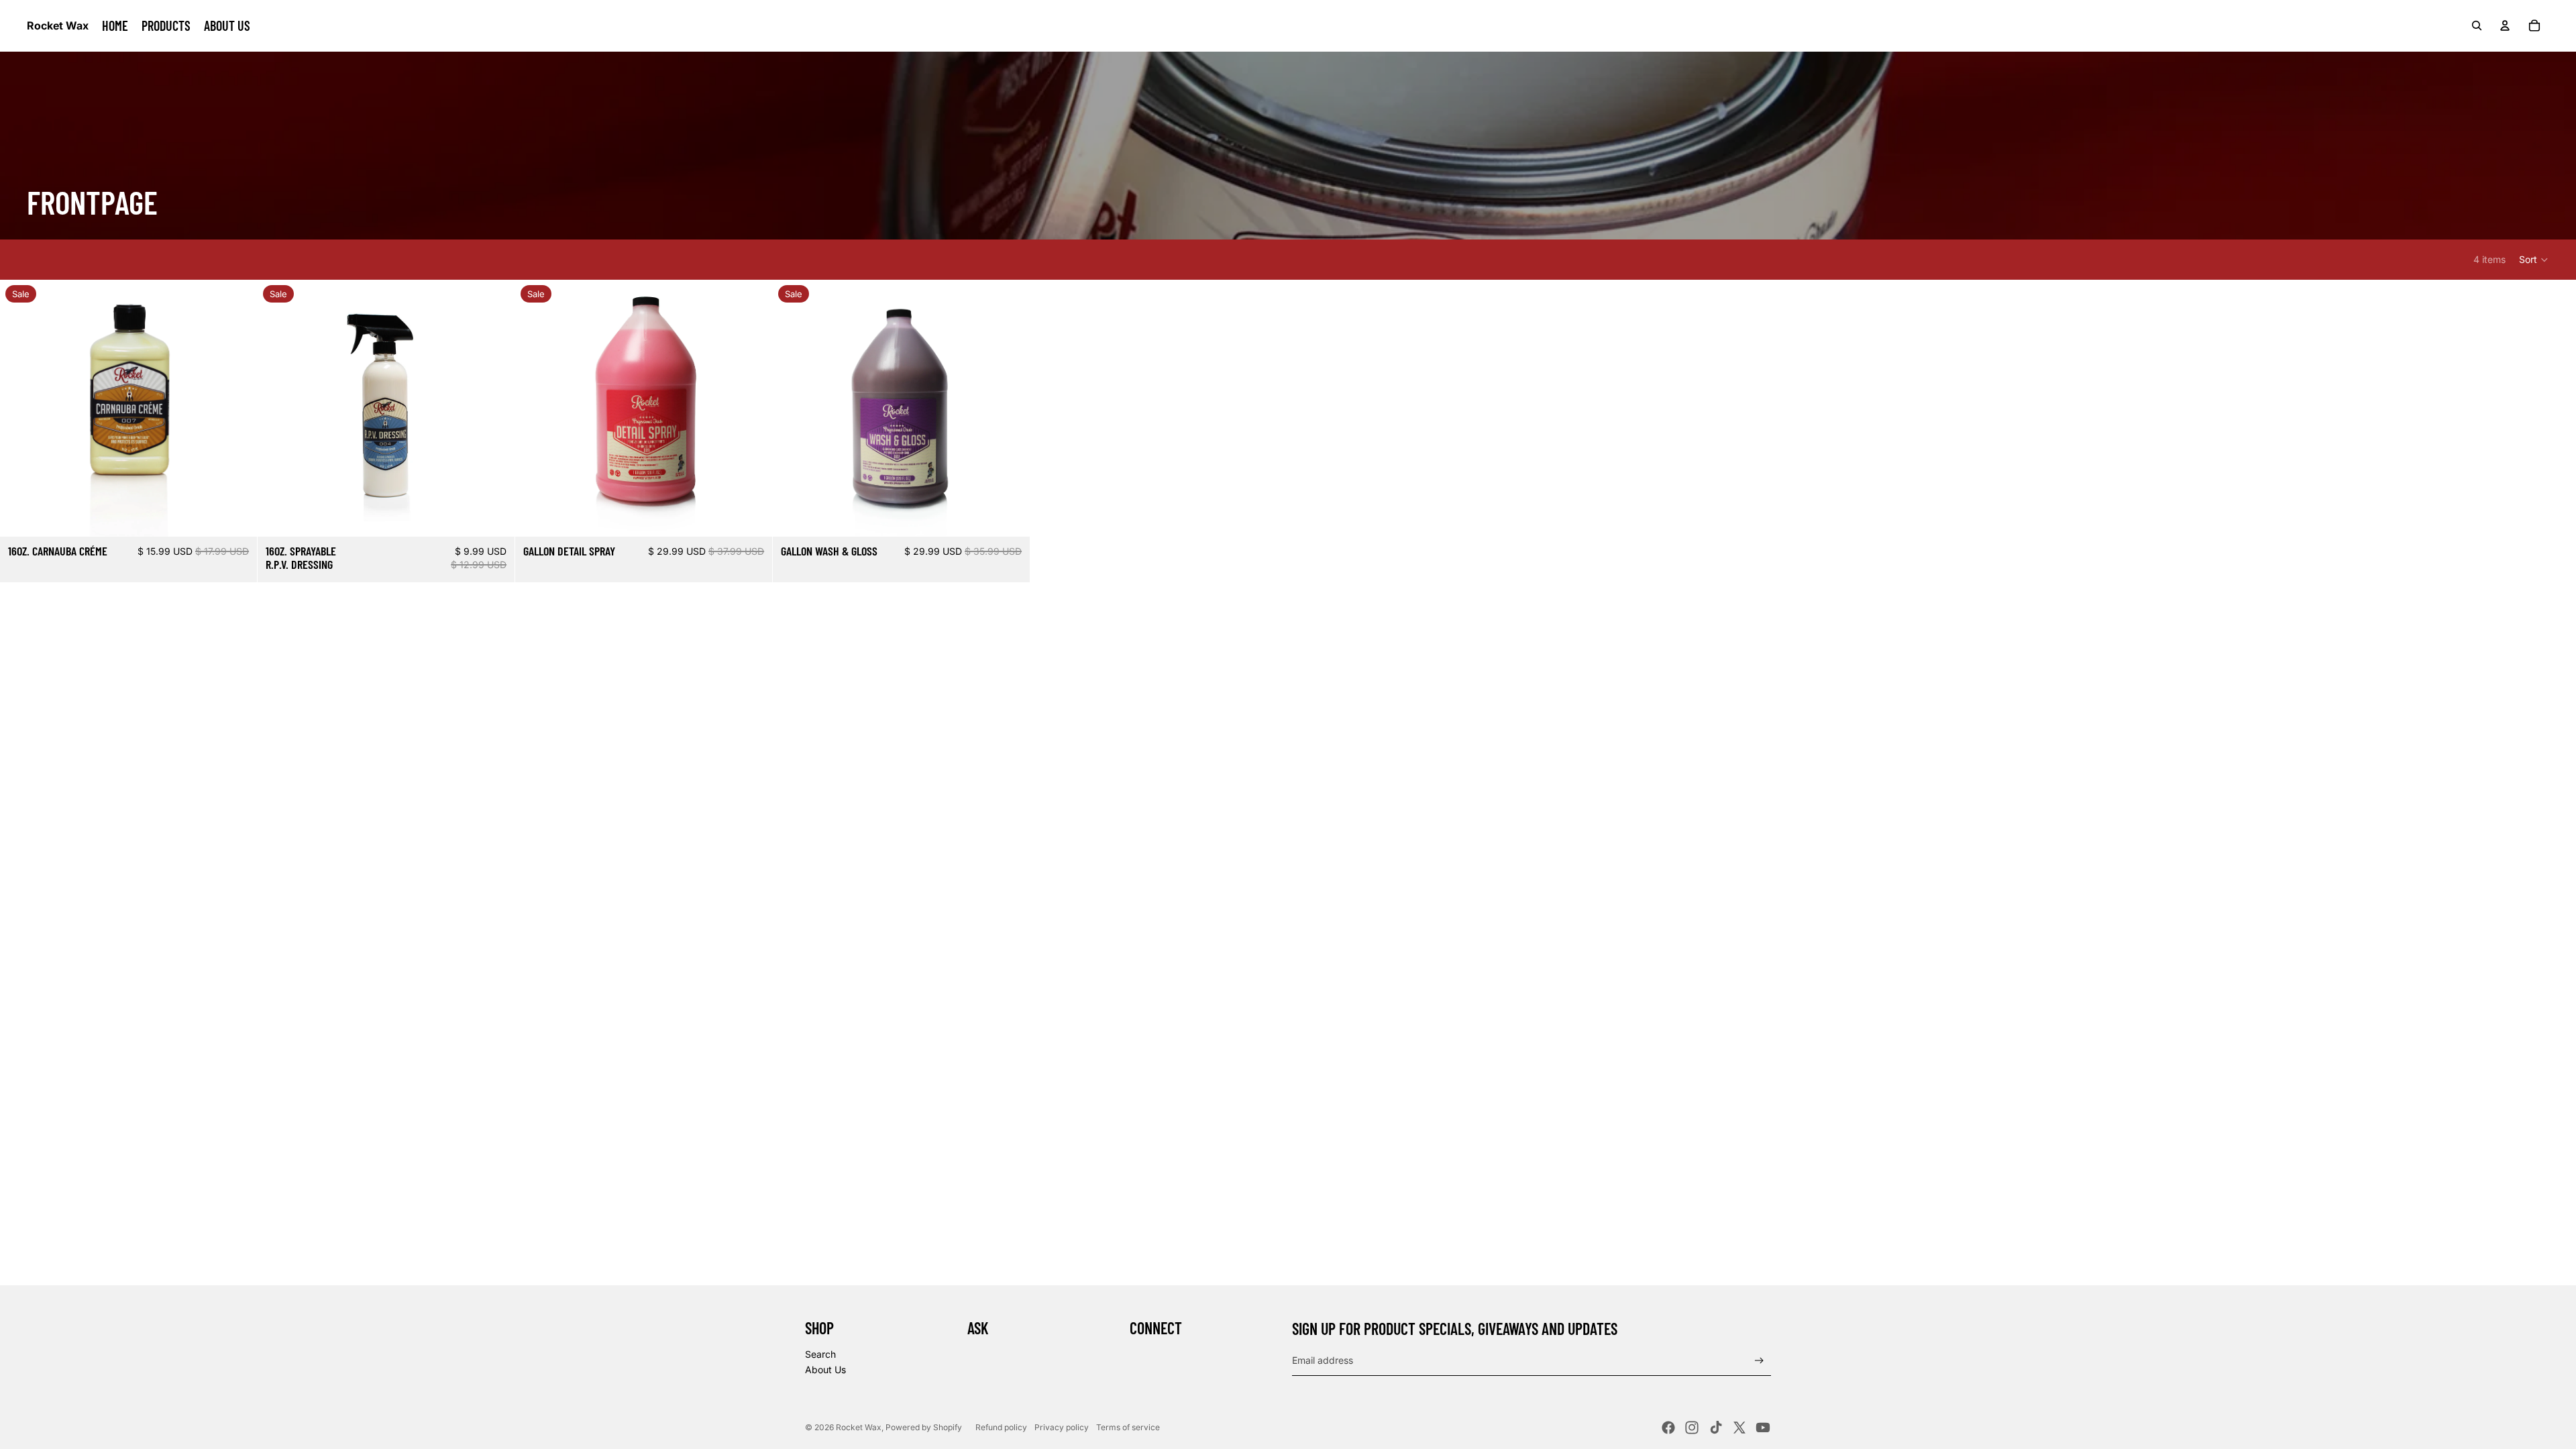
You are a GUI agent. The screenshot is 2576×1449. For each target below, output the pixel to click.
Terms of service (1128, 1427)
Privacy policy (1062, 1427)
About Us (825, 1370)
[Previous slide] (20, 408)
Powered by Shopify (924, 1427)
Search (820, 1354)
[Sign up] (1759, 1361)
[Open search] (2477, 25)
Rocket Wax (859, 1427)
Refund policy (1001, 1427)
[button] (2534, 260)
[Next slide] (237, 408)
